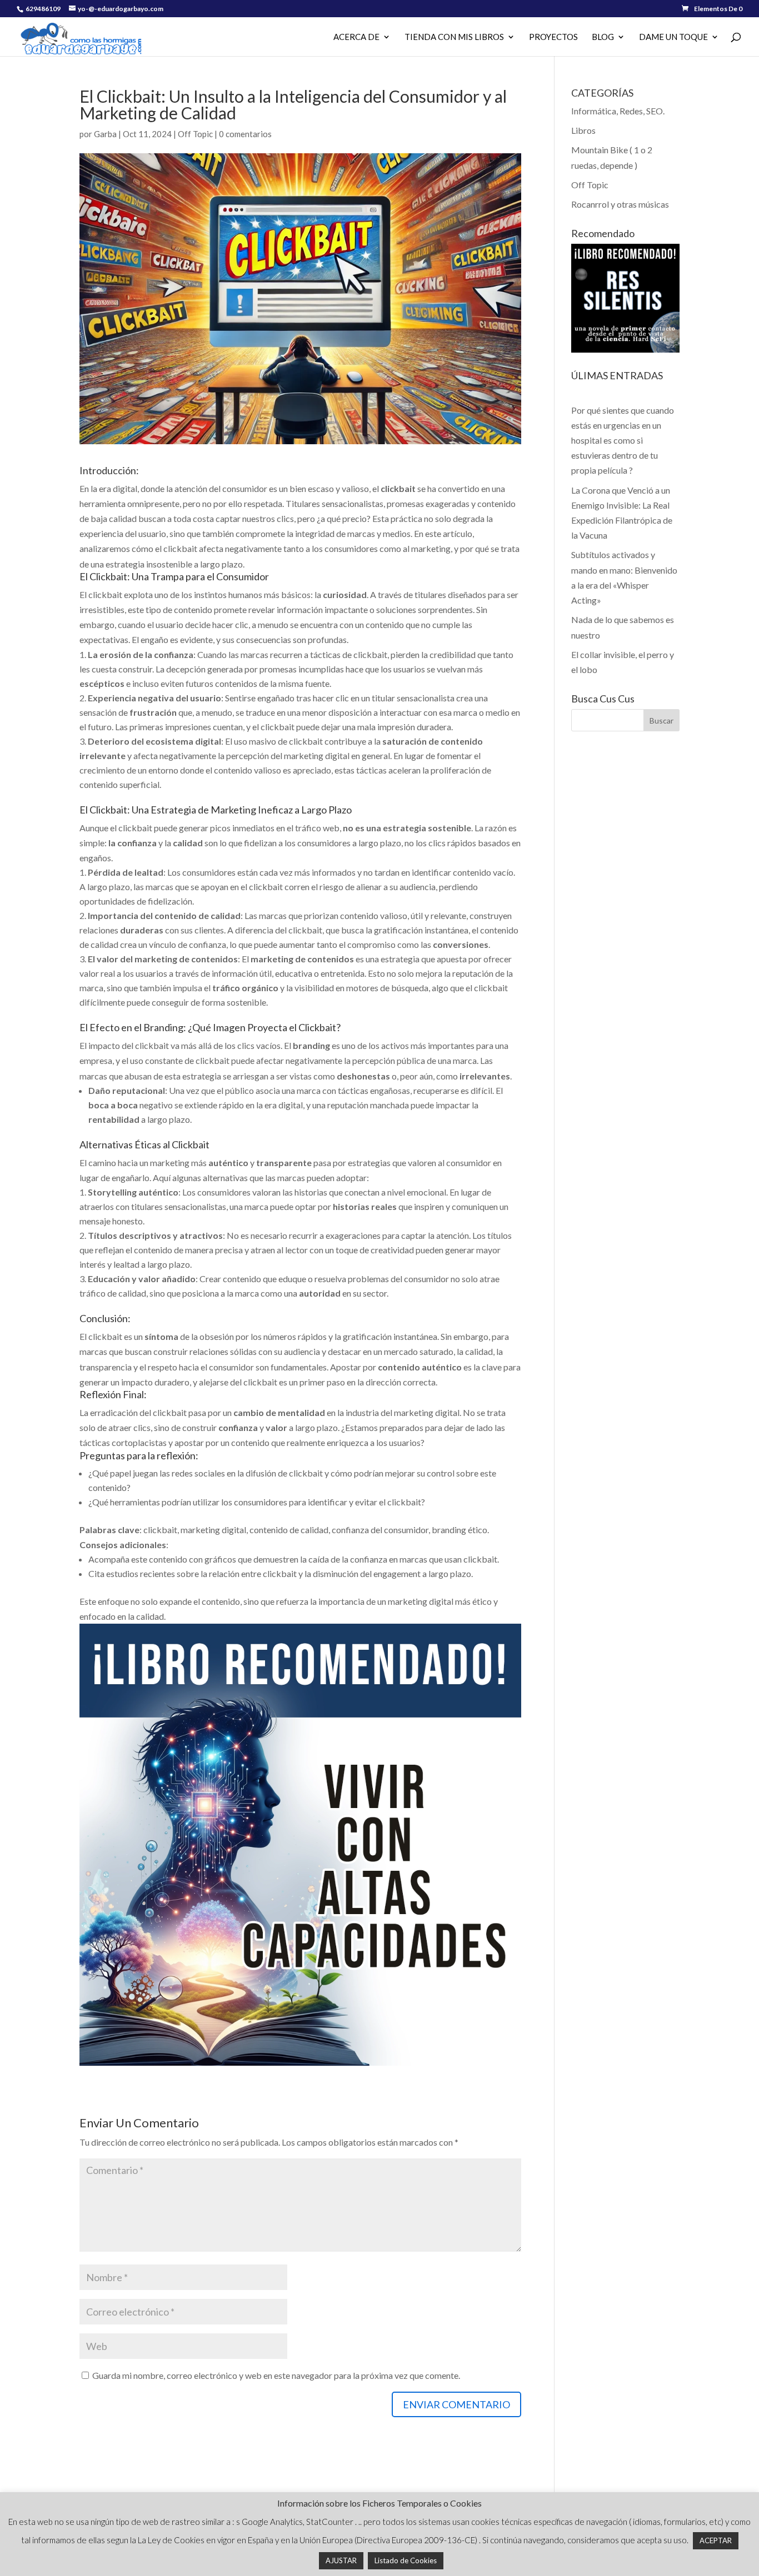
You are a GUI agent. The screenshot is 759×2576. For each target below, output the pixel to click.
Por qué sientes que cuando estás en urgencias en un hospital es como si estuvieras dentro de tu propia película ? (623, 440)
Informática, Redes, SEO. (618, 111)
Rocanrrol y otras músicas (620, 204)
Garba (105, 134)
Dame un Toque (673, 37)
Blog (603, 37)
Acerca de (356, 37)
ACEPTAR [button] (716, 2540)
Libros (583, 130)
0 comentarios (245, 134)
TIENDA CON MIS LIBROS (454, 37)
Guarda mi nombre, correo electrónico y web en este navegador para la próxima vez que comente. (276, 2375)
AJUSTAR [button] (341, 2560)
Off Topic (195, 134)
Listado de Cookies (406, 2560)
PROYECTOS (553, 37)
